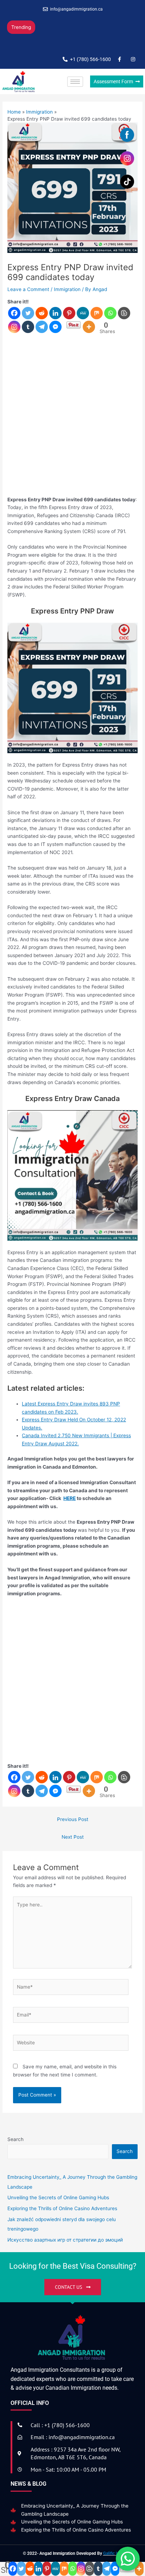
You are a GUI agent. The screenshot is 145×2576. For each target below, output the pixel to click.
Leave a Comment (28, 289)
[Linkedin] (55, 313)
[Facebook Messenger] (55, 327)
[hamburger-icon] (75, 82)
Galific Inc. (113, 2553)
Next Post (73, 1837)
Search (15, 2139)
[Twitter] (28, 313)
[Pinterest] (69, 313)
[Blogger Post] (124, 313)
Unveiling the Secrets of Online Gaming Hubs (72, 2522)
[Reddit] (42, 313)
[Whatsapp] (110, 313)
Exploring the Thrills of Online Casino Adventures (66, 41)
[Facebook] (14, 313)
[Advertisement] (72, 419)
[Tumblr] (28, 327)
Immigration (67, 289)
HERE (70, 1498)
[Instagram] (14, 327)
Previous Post (73, 1819)
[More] (89, 327)
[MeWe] (83, 313)
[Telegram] (42, 327)
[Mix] (97, 313)
